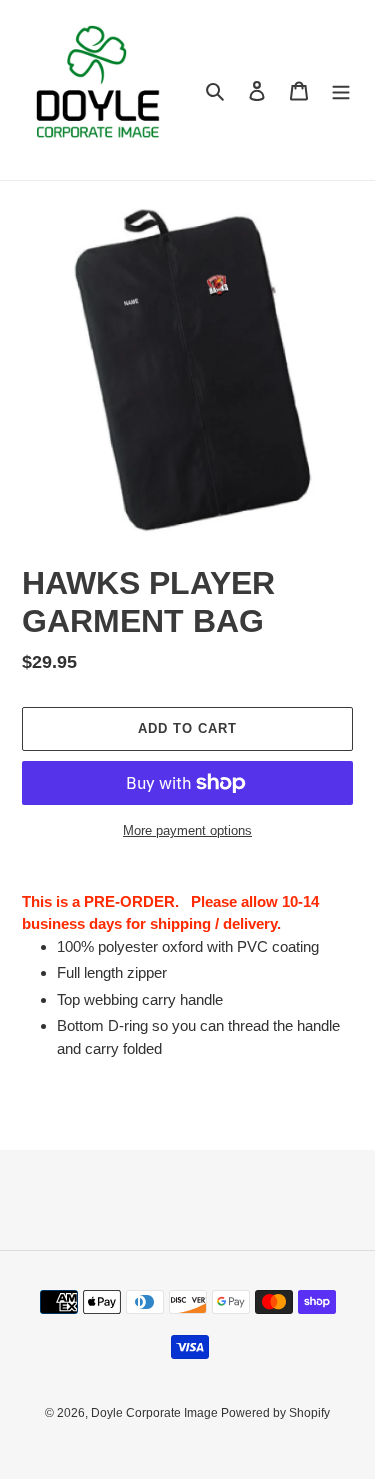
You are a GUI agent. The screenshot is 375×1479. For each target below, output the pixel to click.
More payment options (187, 830)
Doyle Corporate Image (156, 1413)
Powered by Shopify (275, 1413)
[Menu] (341, 90)
